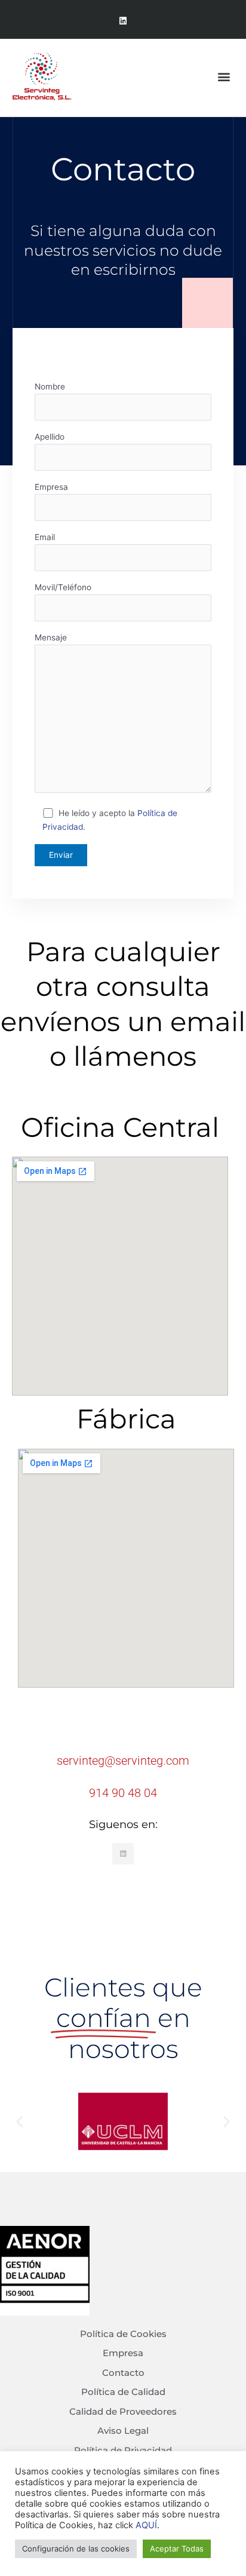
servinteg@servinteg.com (123, 1761)
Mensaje (51, 637)
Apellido (50, 437)
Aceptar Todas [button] (177, 2549)
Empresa (51, 487)
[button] (224, 76)
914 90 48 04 (123, 1793)
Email (45, 537)
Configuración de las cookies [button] (76, 2549)
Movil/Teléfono (63, 587)
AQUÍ (146, 2525)
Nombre (50, 387)
